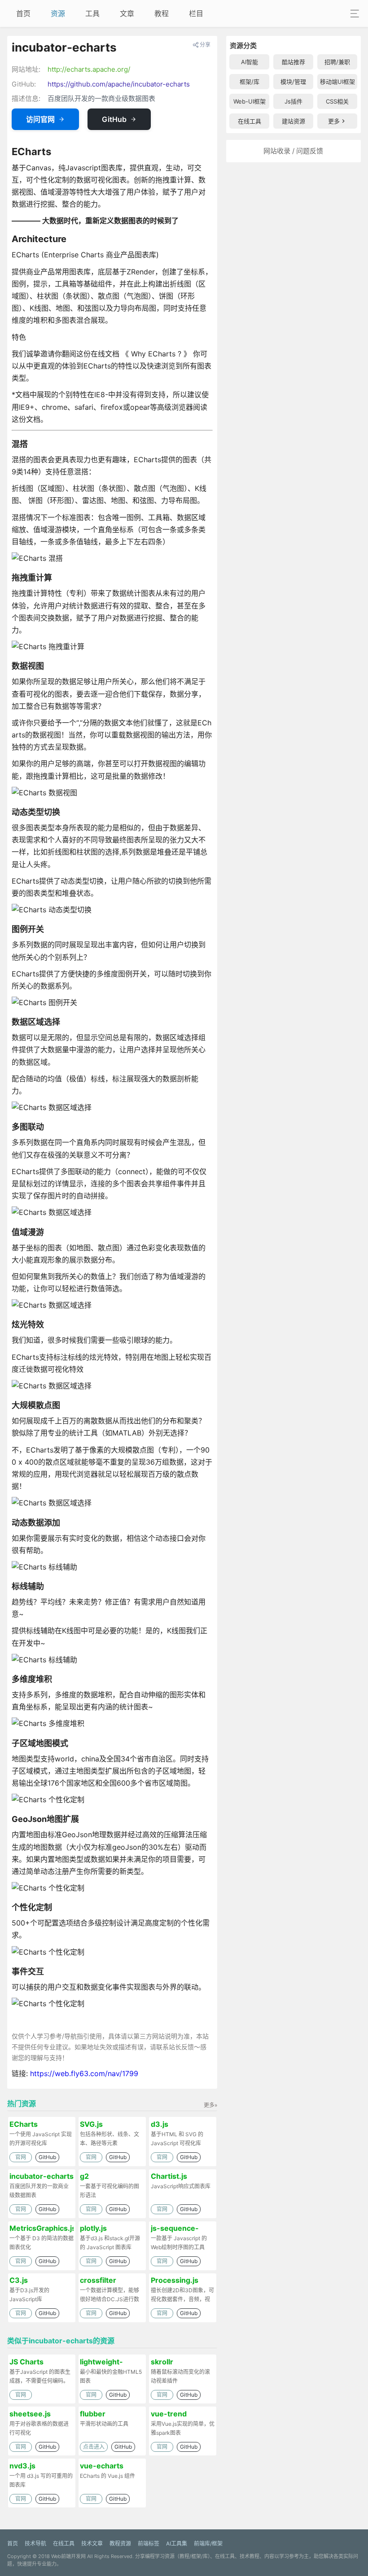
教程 (162, 13)
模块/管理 (293, 82)
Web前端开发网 (68, 2556)
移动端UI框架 (337, 82)
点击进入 (94, 2447)
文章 (127, 13)
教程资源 (120, 2543)
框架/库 (250, 82)
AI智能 (250, 62)
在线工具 (250, 121)
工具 (92, 13)
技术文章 (92, 2543)
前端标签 (149, 2543)
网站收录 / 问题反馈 (293, 151)
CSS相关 (337, 101)
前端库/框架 (208, 2543)
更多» (210, 2105)
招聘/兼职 (337, 62)
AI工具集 (177, 2543)
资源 (58, 13)
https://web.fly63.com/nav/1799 (84, 2073)
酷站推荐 (294, 62)
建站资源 (294, 121)
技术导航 (35, 2543)
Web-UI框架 (250, 101)
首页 (23, 13)
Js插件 (294, 101)
